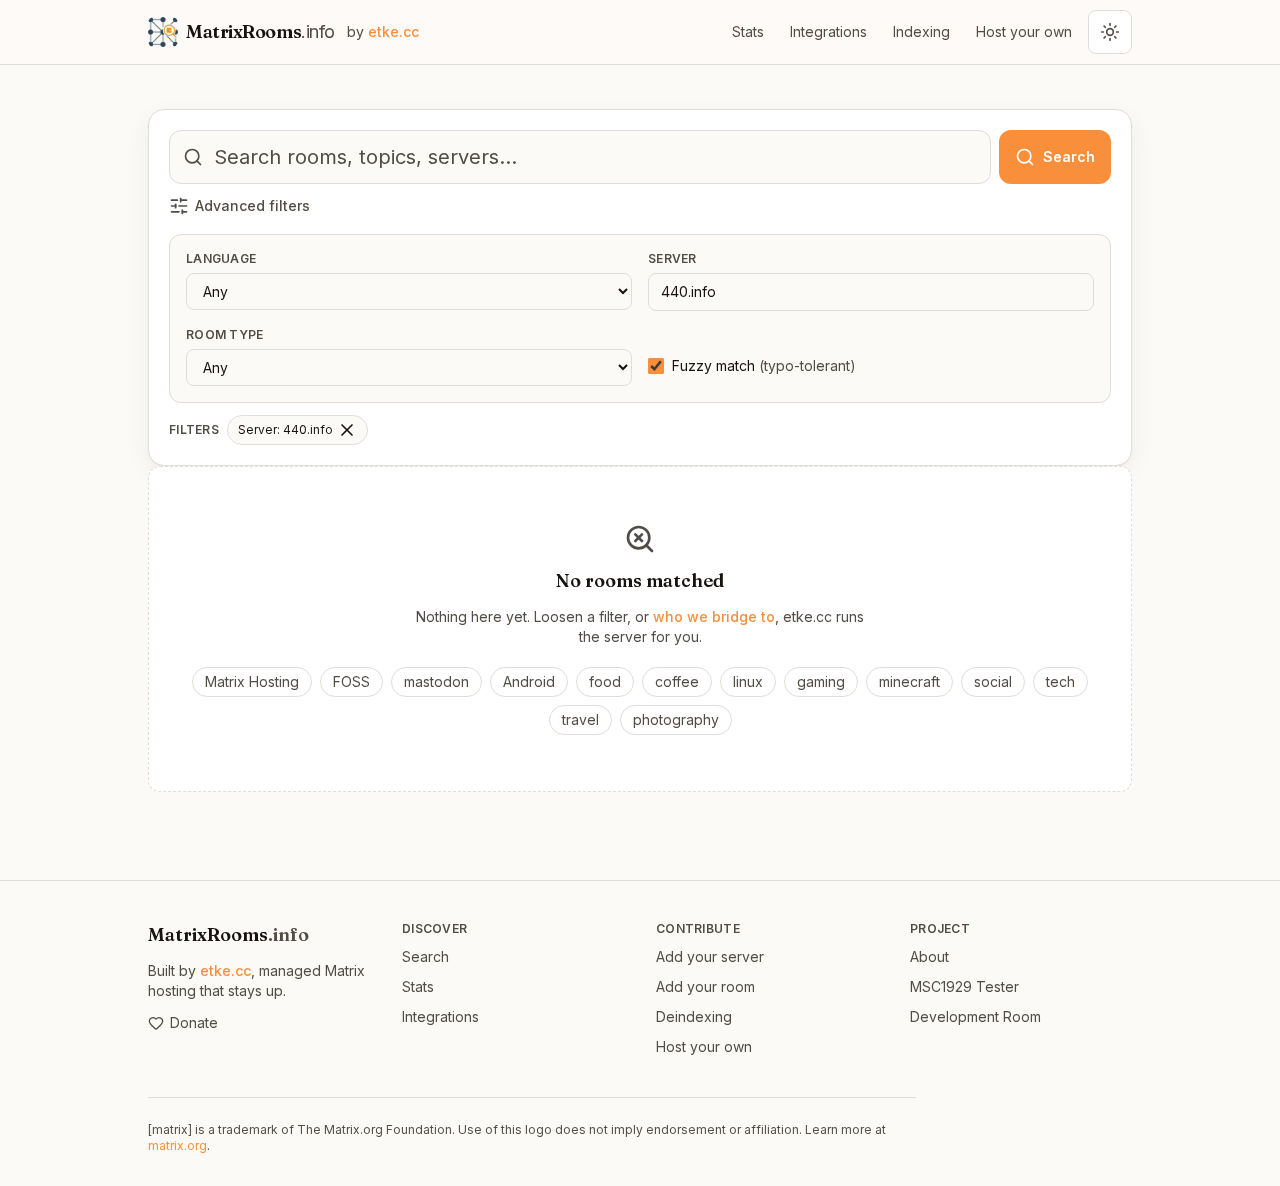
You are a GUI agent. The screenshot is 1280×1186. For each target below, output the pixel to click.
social (993, 681)
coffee (677, 681)
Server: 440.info (285, 429)
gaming (821, 681)
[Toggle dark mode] (1110, 32)
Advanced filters (252, 205)
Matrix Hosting (252, 681)
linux (748, 681)
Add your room (705, 986)
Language (221, 258)
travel (580, 719)
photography (676, 719)
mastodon (436, 681)
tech (1060, 681)
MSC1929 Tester (964, 986)
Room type (225, 334)
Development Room (975, 1016)
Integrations (828, 31)
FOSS (351, 681)
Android (529, 681)
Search (425, 956)
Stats (748, 31)
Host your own (1024, 31)
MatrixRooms (228, 934)
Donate (194, 1022)
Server (672, 258)
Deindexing (694, 1016)
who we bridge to (714, 616)
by (383, 31)
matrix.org (177, 1145)
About (929, 956)
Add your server (710, 956)
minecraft (909, 681)
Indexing (921, 31)
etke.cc (225, 970)
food (605, 681)
